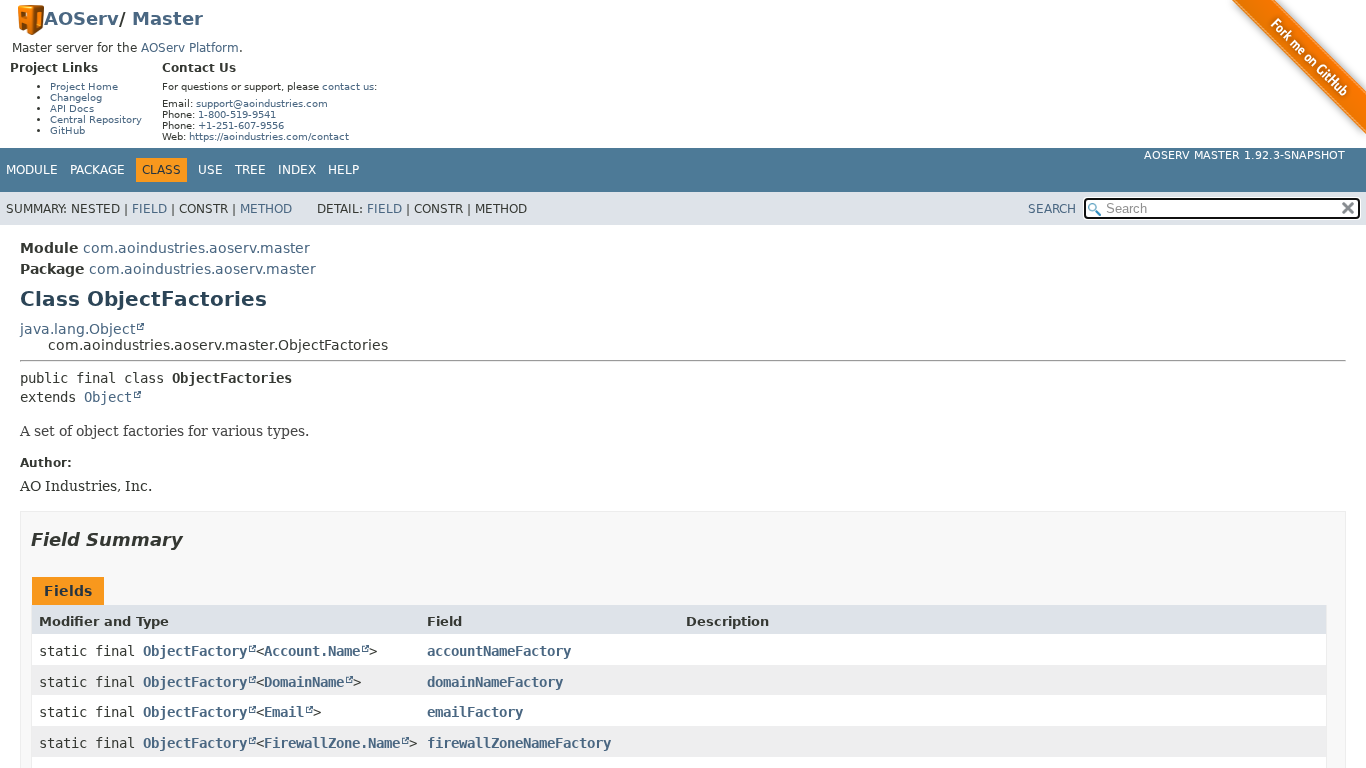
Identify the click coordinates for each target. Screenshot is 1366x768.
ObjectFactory (195, 651)
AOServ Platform (190, 48)
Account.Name (312, 651)
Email (284, 712)
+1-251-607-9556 (241, 125)
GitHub (67, 130)
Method (266, 209)
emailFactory (475, 712)
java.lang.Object (77, 329)
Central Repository (96, 119)
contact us (348, 86)
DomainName (304, 682)
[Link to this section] (197, 539)
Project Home (84, 86)
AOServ (81, 18)
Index (297, 170)
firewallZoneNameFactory (519, 743)
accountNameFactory (499, 651)
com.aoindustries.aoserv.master (196, 248)
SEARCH (1052, 209)
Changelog (76, 97)
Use (210, 170)
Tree (250, 170)
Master (167, 18)
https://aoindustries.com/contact (269, 136)
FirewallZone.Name (332, 743)
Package (97, 170)
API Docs (72, 108)
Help (343, 170)
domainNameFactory (495, 682)
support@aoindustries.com (262, 103)
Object (108, 397)
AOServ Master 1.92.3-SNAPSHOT (1244, 155)
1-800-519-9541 (237, 114)
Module (32, 170)
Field (149, 209)
